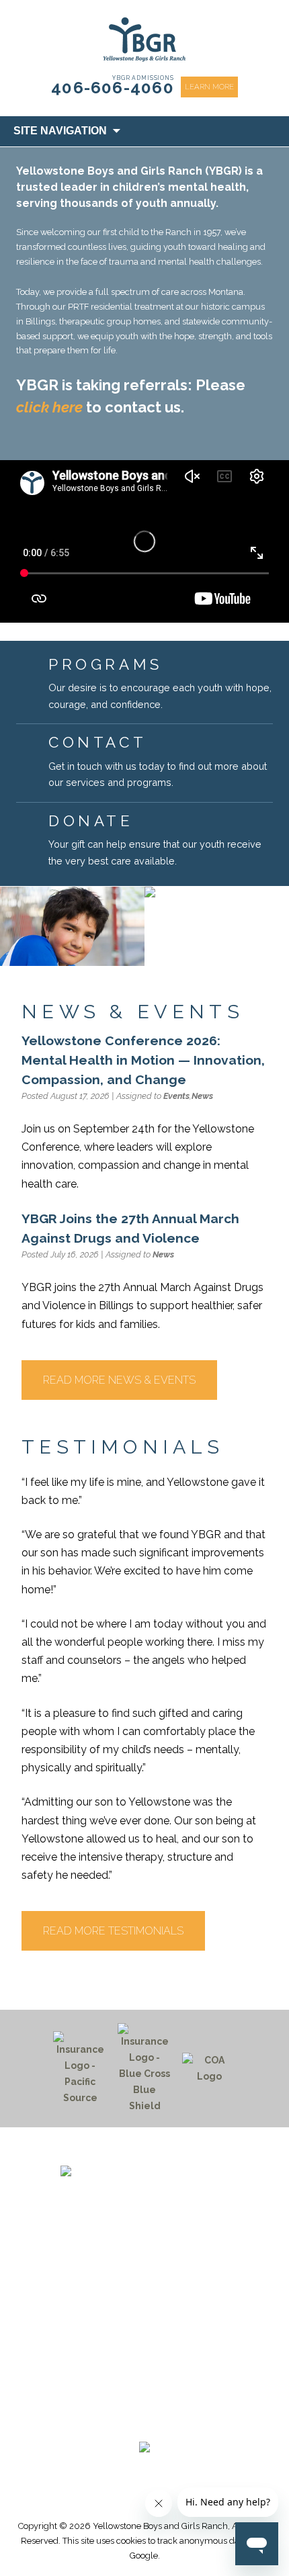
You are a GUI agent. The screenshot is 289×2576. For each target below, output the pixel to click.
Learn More (209, 87)
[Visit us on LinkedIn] (169, 2423)
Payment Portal (144, 2346)
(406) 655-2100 (145, 2252)
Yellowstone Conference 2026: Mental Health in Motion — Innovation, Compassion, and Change (143, 1060)
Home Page (144, 2297)
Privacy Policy (145, 2393)
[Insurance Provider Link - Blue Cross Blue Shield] (144, 2069)
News (202, 1096)
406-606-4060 (113, 88)
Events (176, 1096)
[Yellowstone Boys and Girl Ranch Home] (144, 40)
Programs (144, 2313)
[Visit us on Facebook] (106, 2423)
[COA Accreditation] (209, 2069)
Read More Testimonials (113, 1931)
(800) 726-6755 (144, 2267)
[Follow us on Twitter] (138, 2423)
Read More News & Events (119, 1380)
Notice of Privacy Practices (144, 2377)
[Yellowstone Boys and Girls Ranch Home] (144, 2189)
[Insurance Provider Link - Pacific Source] (80, 2069)
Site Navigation (60, 131)
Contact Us (145, 2361)
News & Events (145, 2329)
